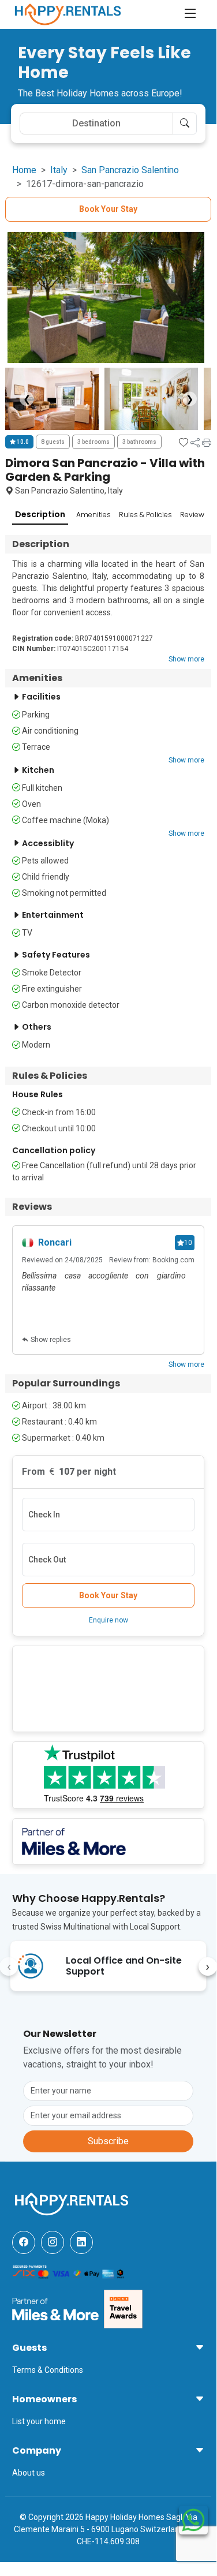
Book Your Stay (108, 209)
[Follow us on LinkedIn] (81, 2242)
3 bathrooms (139, 442)
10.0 (22, 442)
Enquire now (108, 1620)
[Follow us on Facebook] (24, 2242)
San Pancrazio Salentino (130, 170)
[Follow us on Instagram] (53, 2242)
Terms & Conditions (48, 2370)
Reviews (194, 515)
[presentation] (208, 1966)
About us (29, 2473)
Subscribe (108, 2141)
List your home (39, 2421)
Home (24, 170)
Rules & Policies (145, 515)
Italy (59, 170)
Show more (186, 659)
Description (40, 514)
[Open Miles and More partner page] (55, 2308)
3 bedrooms (93, 442)
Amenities (93, 515)
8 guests (53, 442)
